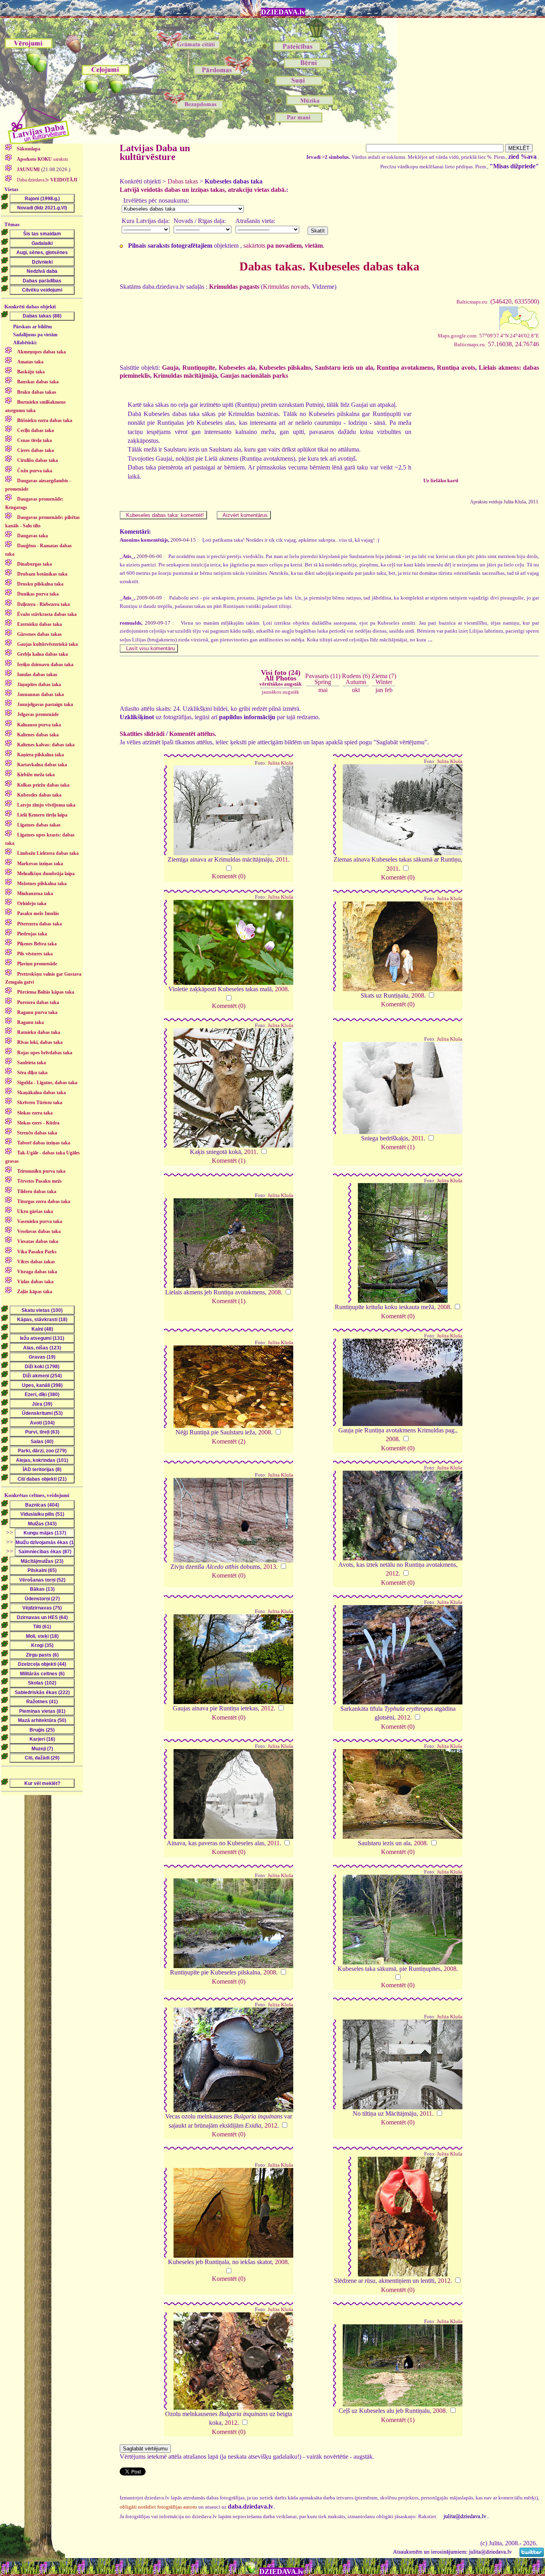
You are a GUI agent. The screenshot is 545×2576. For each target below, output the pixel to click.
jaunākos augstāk (280, 692)
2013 (270, 1567)
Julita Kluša (280, 763)
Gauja (170, 368)
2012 (392, 1573)
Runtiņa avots (456, 368)
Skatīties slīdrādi (142, 734)
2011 (282, 859)
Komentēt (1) (229, 1161)
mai (323, 690)
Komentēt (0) (229, 876)
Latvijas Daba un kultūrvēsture (155, 152)
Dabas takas (183, 181)
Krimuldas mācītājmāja (185, 376)
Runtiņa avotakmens (405, 368)
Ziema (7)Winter (384, 679)
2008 (281, 989)
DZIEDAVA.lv (283, 12)
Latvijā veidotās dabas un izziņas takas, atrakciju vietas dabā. (203, 190)
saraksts (42, 159)
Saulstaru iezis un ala (344, 368)
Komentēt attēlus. (193, 734)
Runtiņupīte (199, 368)
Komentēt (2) (229, 1441)
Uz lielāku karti (441, 480)
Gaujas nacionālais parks (254, 376)
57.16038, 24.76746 (497, 344)
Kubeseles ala (237, 368)
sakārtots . (284, 246)
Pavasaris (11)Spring (323, 679)
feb (389, 690)
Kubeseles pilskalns (285, 368)
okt (356, 690)
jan (379, 690)
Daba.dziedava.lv (46, 180)
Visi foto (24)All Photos (280, 678)
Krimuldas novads (286, 287)
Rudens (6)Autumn (356, 679)
